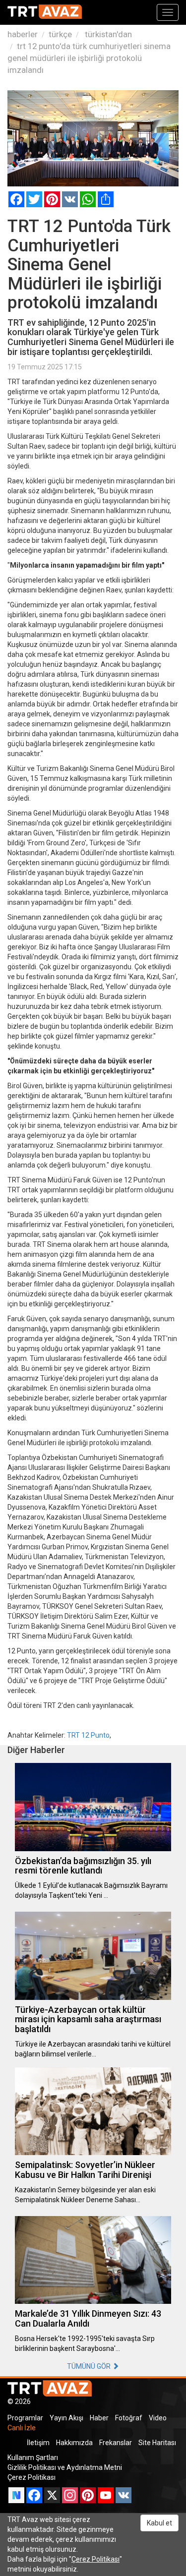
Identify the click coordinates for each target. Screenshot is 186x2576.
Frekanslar (116, 2443)
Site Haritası (157, 2443)
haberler (23, 34)
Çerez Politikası (31, 2477)
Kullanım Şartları (33, 2458)
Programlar (25, 2418)
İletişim (38, 2443)
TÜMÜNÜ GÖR (90, 2366)
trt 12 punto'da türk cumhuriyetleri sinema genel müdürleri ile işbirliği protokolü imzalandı (89, 58)
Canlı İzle (22, 2428)
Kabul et (159, 2523)
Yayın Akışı (66, 2418)
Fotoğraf (129, 2418)
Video (158, 2418)
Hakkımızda (74, 2443)
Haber (99, 2418)
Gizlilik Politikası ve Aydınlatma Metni (65, 2467)
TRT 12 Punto (88, 1735)
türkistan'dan (107, 34)
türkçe (60, 34)
